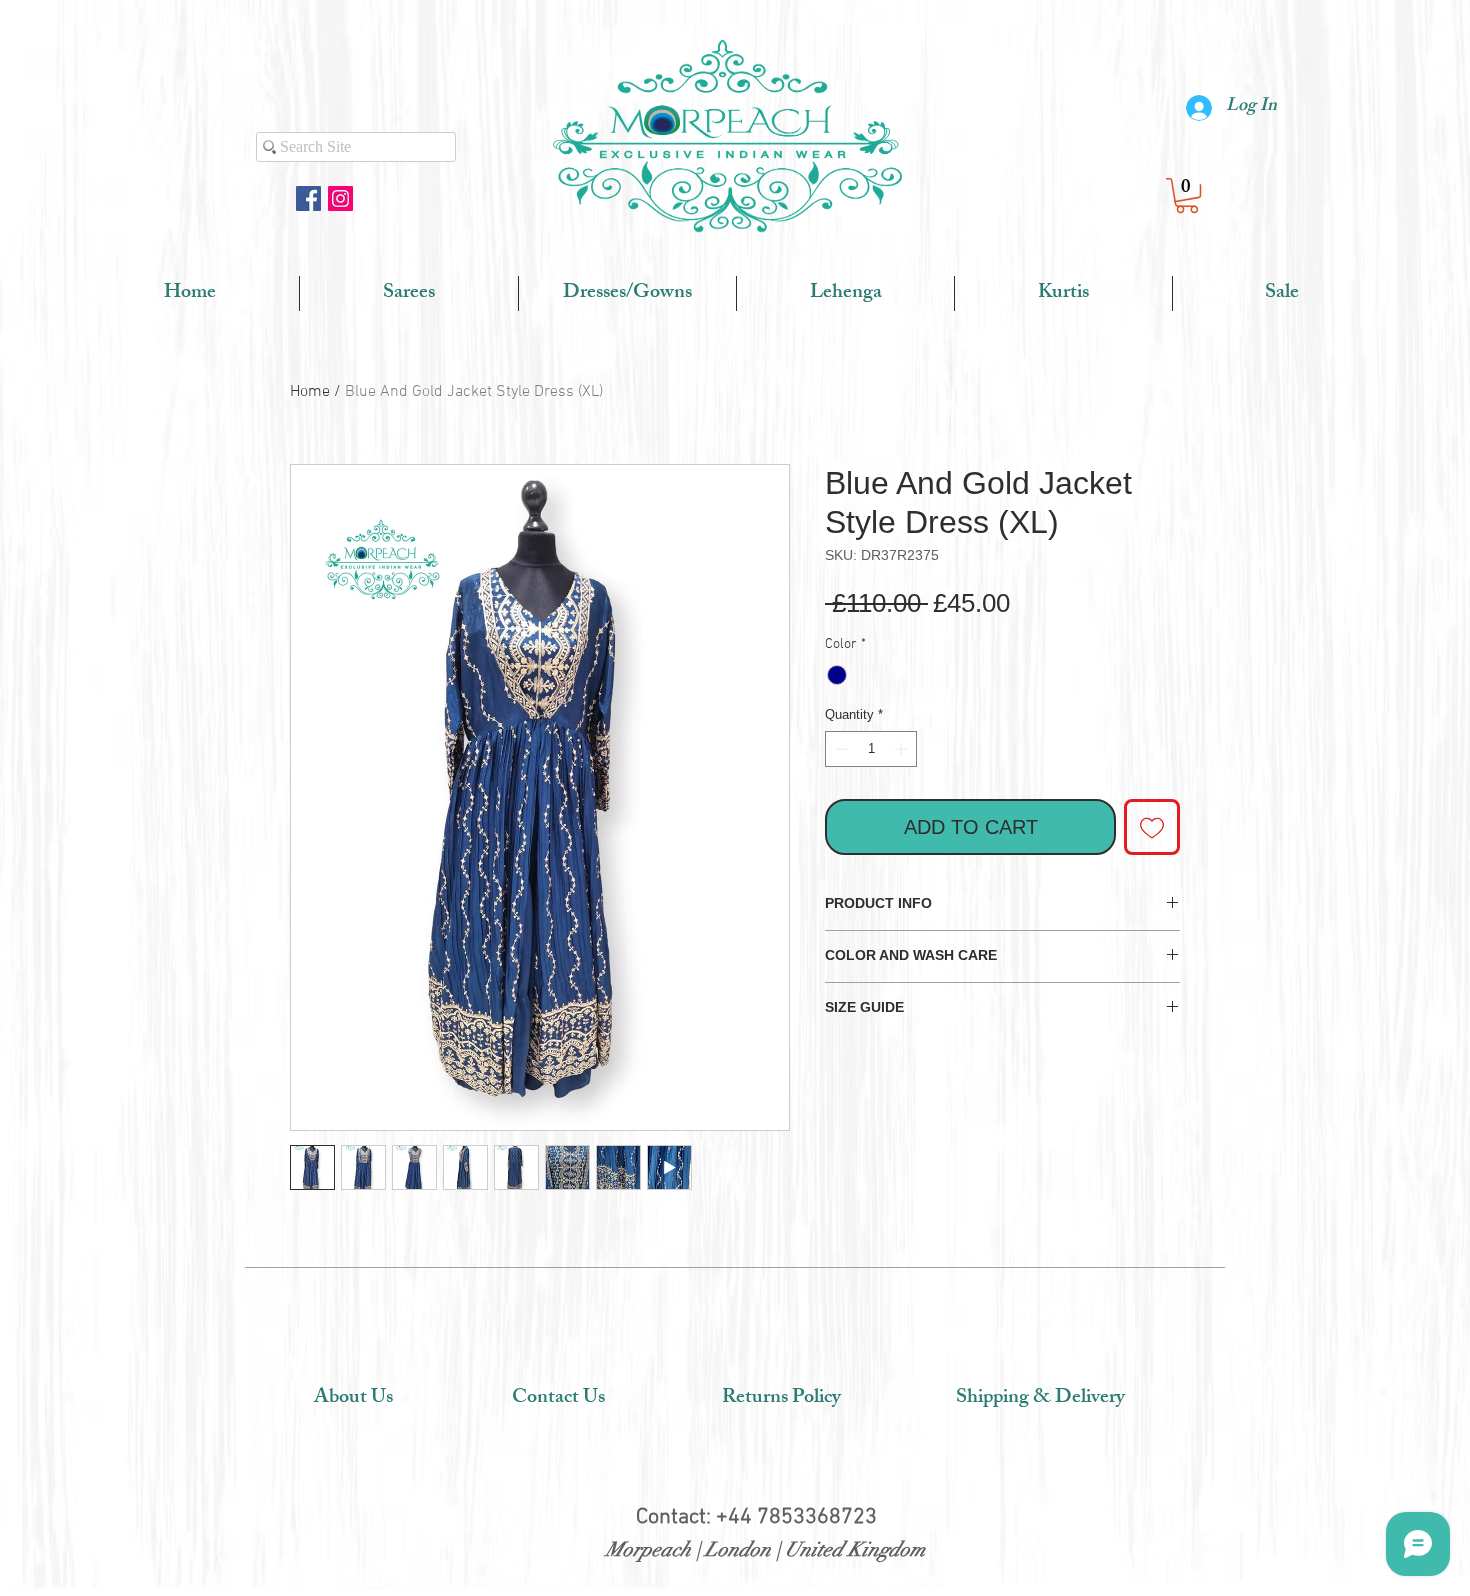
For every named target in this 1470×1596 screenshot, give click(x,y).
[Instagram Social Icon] (340, 198)
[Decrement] (840, 749)
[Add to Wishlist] (1152, 827)
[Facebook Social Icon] (308, 198)
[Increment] (903, 749)
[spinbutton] (871, 749)
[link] (1187, 195)
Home (310, 392)
